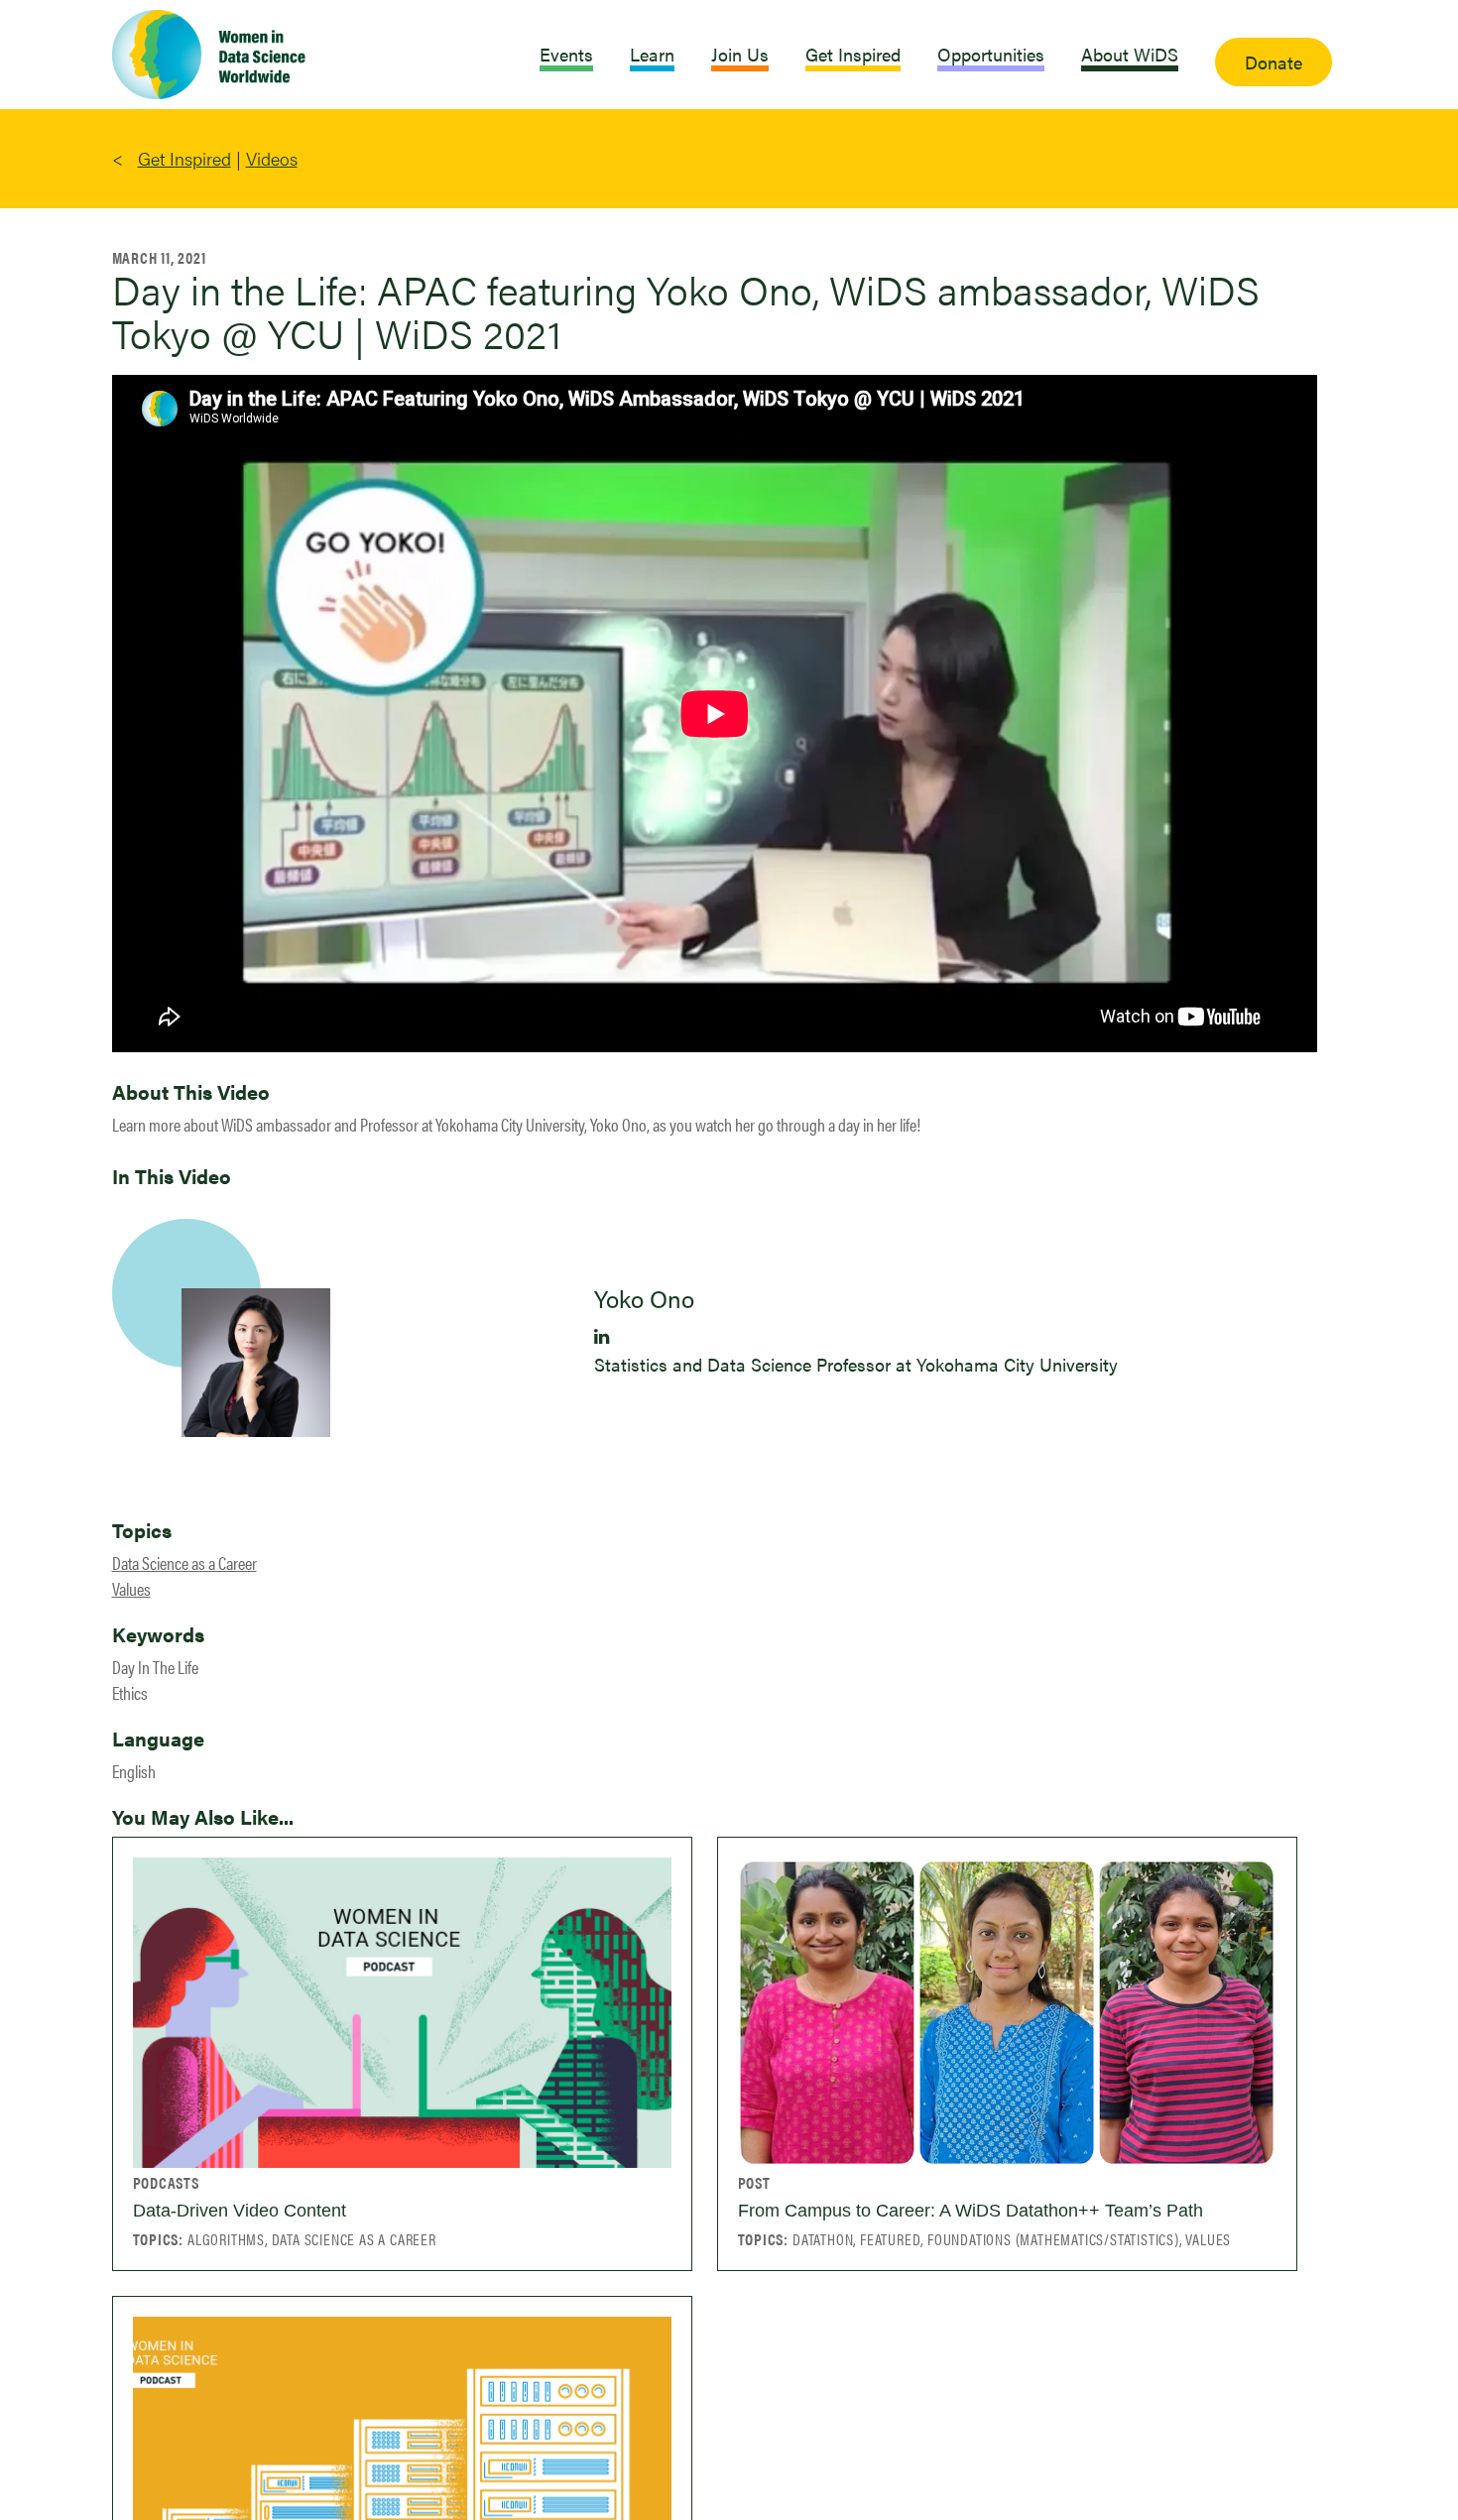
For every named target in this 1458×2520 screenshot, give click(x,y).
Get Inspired (184, 158)
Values (131, 1588)
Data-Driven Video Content (240, 2211)
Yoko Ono (644, 1298)
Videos (272, 158)
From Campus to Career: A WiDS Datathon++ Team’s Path (971, 2211)
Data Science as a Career (184, 1562)
